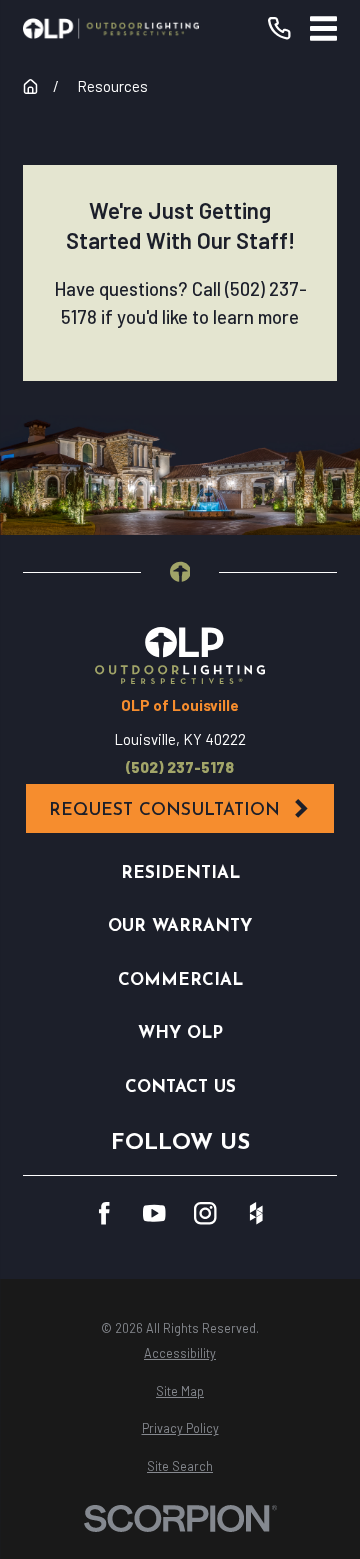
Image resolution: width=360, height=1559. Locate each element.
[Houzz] (256, 1213)
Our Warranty (180, 926)
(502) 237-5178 (180, 767)
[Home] (111, 28)
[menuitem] (179, 1353)
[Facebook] (104, 1213)
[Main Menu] (323, 28)
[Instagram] (205, 1213)
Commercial (180, 980)
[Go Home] (30, 86)
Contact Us (180, 1087)
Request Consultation (164, 810)
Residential (180, 873)
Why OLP (180, 1033)
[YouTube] (154, 1213)
